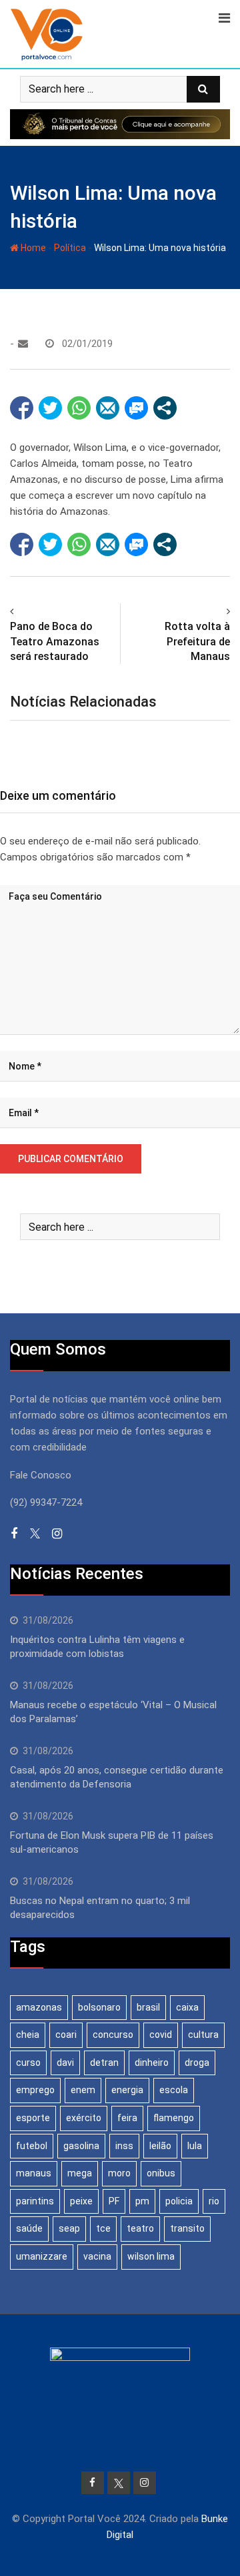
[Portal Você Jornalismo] (23, 344)
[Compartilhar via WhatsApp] (79, 408)
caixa (187, 2007)
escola (174, 2090)
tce (103, 2228)
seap (69, 2228)
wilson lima (151, 2256)
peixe (81, 2201)
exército (84, 2118)
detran (104, 2063)
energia (127, 2090)
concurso (113, 2035)
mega (80, 2173)
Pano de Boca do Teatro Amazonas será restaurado (55, 641)
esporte (33, 2118)
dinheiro (152, 2063)
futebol (32, 2146)
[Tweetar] (50, 408)
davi (65, 2063)
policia (179, 2201)
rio (214, 2201)
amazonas (39, 2007)
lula (195, 2146)
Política (70, 248)
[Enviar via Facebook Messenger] (136, 408)
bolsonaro (99, 2007)
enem (83, 2090)
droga (197, 2063)
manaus (34, 2173)
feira (127, 2118)
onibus (161, 2173)
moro (119, 2173)
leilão (160, 2146)
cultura (203, 2035)
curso (28, 2063)
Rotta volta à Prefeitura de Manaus (197, 641)
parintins (35, 2201)
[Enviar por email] (108, 408)
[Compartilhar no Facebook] (22, 408)
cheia (28, 2035)
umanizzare (42, 2256)
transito (187, 2228)
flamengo (174, 2118)
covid (161, 2035)
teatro (140, 2228)
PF (114, 2201)
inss (124, 2146)
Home (32, 248)
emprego (35, 2090)
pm (142, 2201)
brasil (148, 2007)
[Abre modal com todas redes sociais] (165, 408)
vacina (97, 2256)
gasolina (81, 2146)
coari (66, 2035)
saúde (29, 2228)
